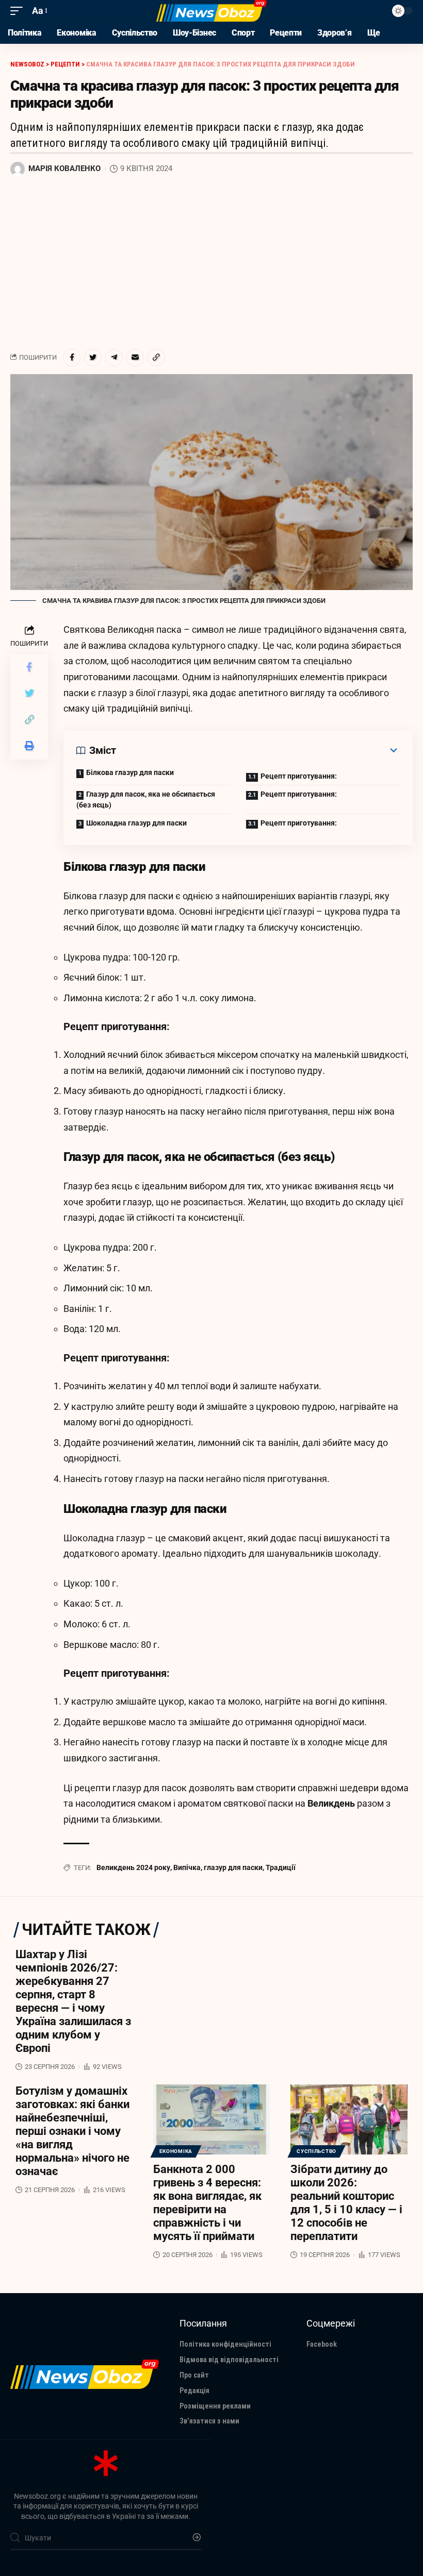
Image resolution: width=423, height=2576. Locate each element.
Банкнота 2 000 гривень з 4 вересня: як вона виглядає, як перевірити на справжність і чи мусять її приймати (207, 2203)
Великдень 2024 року (133, 1867)
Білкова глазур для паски (130, 772)
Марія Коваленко (64, 169)
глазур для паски (233, 1867)
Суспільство (316, 2151)
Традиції (281, 1867)
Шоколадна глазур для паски (136, 823)
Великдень (332, 1803)
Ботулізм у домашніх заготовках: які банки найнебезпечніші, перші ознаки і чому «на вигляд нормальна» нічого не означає (72, 2131)
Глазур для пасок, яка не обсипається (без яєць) (146, 799)
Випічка (187, 1867)
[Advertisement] (211, 263)
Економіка (176, 2151)
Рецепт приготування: (299, 776)
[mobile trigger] (19, 11)
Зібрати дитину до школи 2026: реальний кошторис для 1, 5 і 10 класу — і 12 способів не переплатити (346, 2203)
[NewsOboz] (211, 11)
